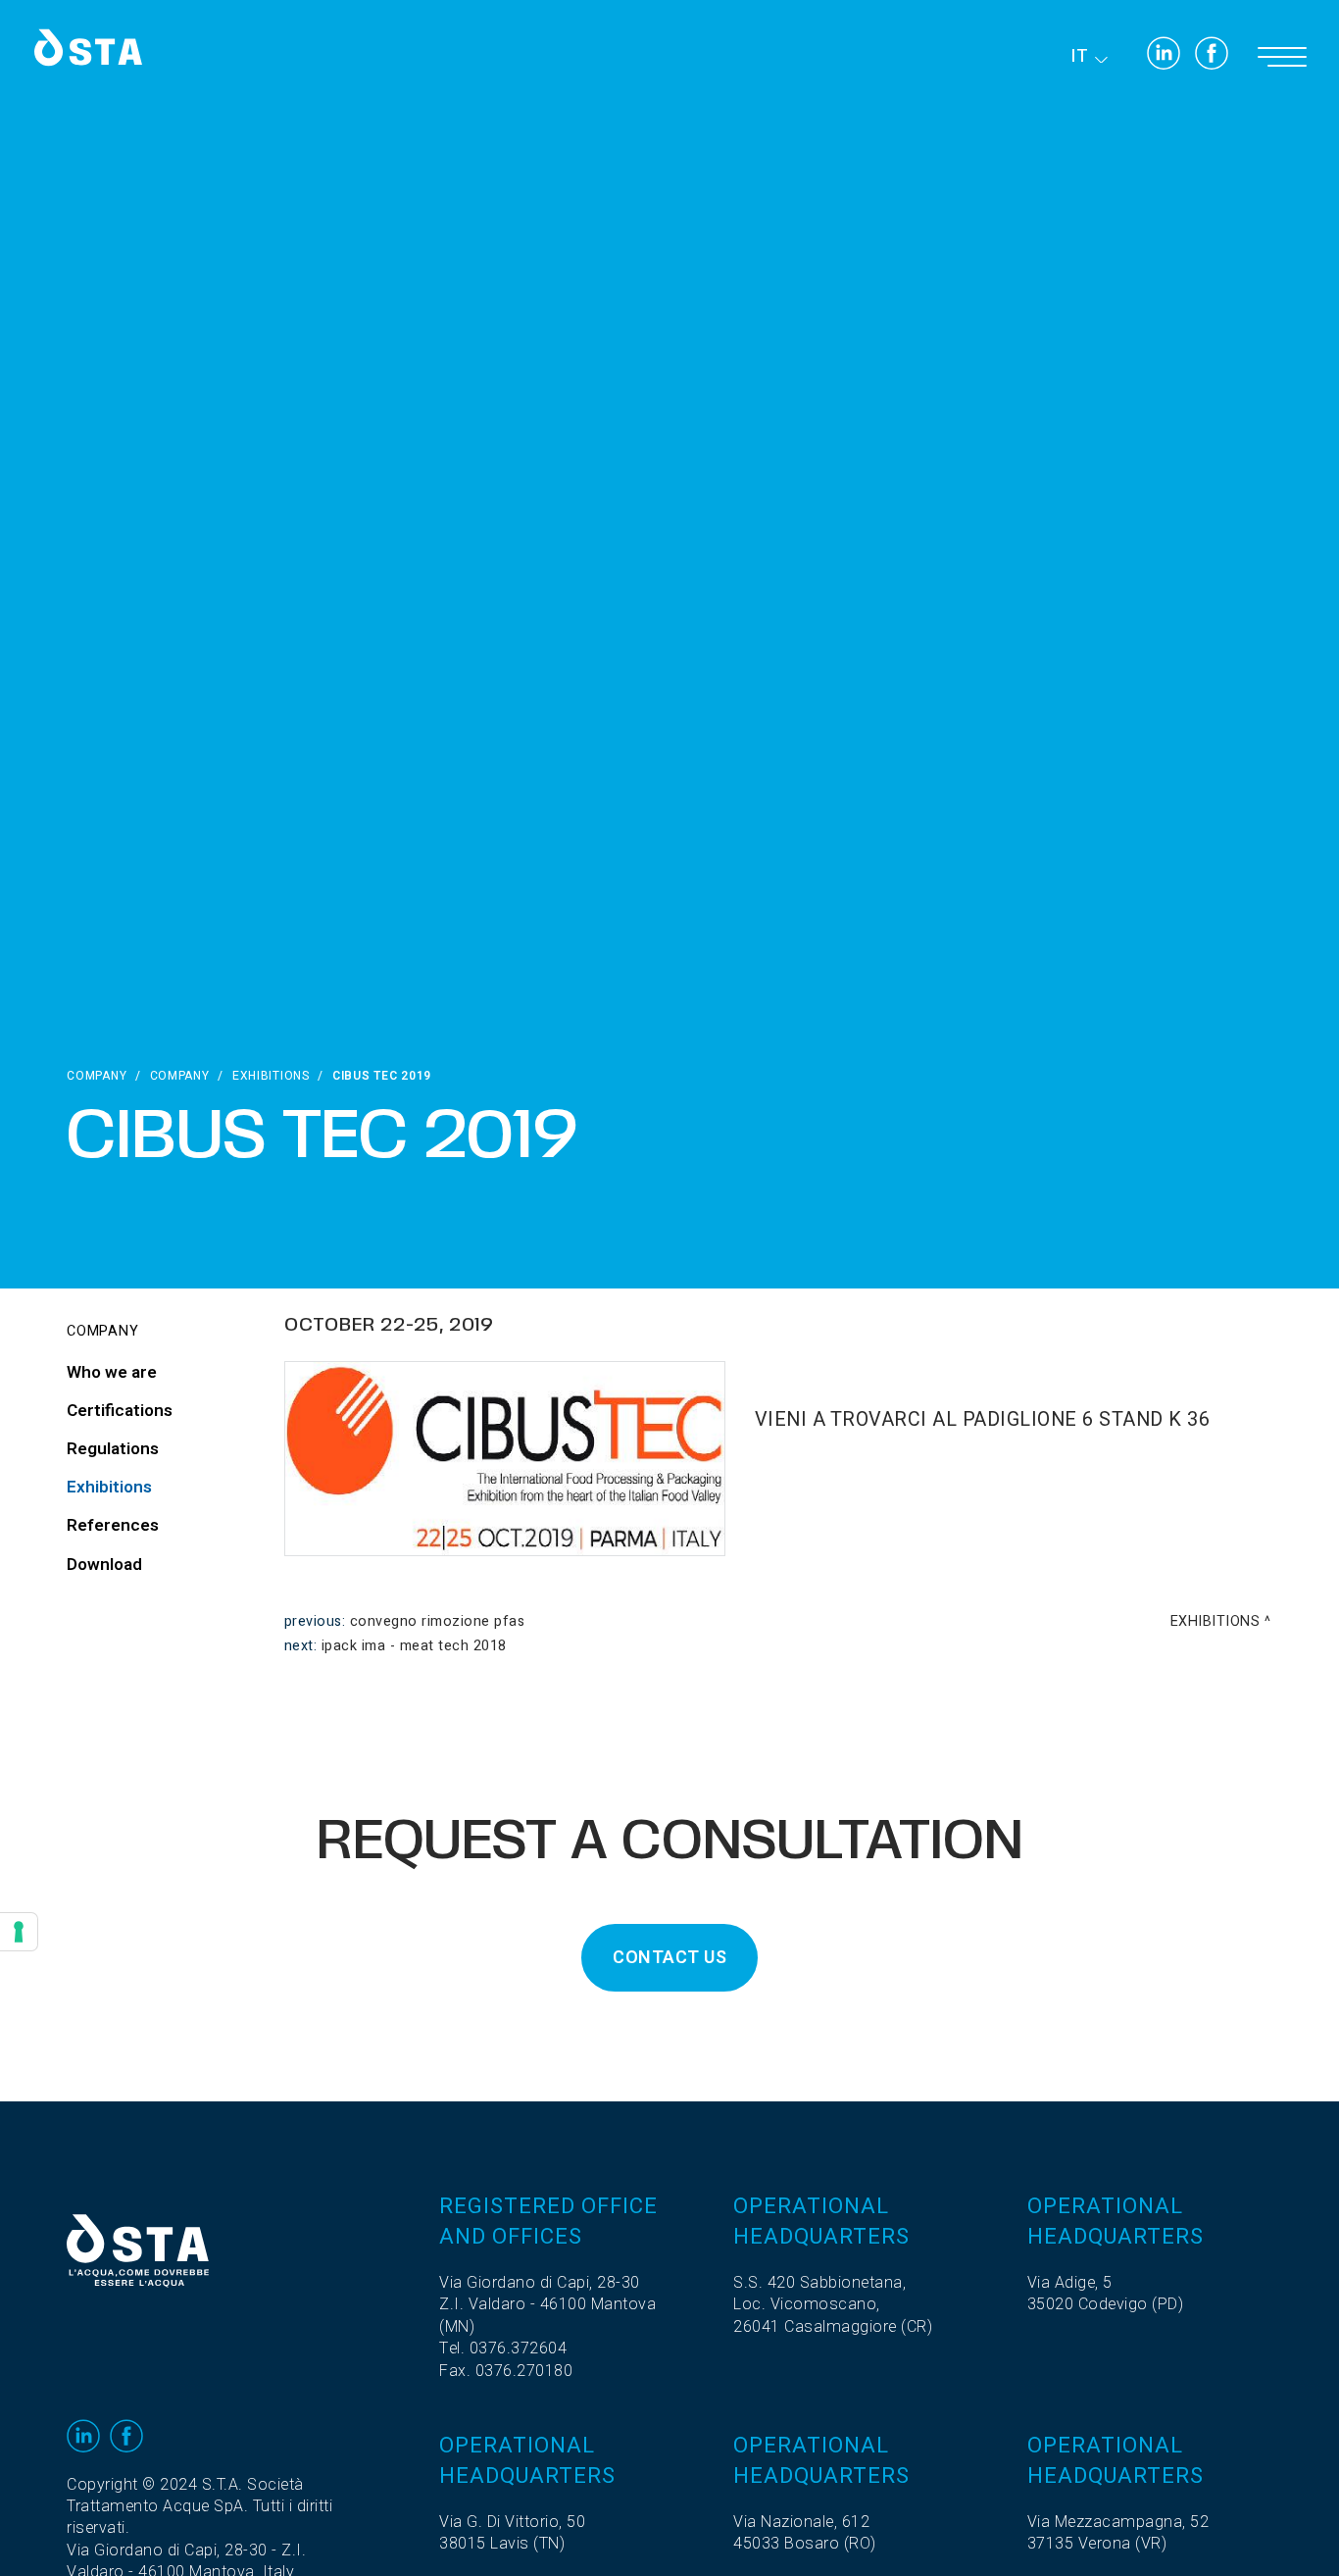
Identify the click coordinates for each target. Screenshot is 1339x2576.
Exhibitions (271, 1076)
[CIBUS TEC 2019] (505, 1458)
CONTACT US (669, 1958)
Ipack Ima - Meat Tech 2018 (414, 1646)
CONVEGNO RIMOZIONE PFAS (438, 1621)
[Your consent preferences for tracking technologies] (19, 1932)
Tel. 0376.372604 (503, 2349)
